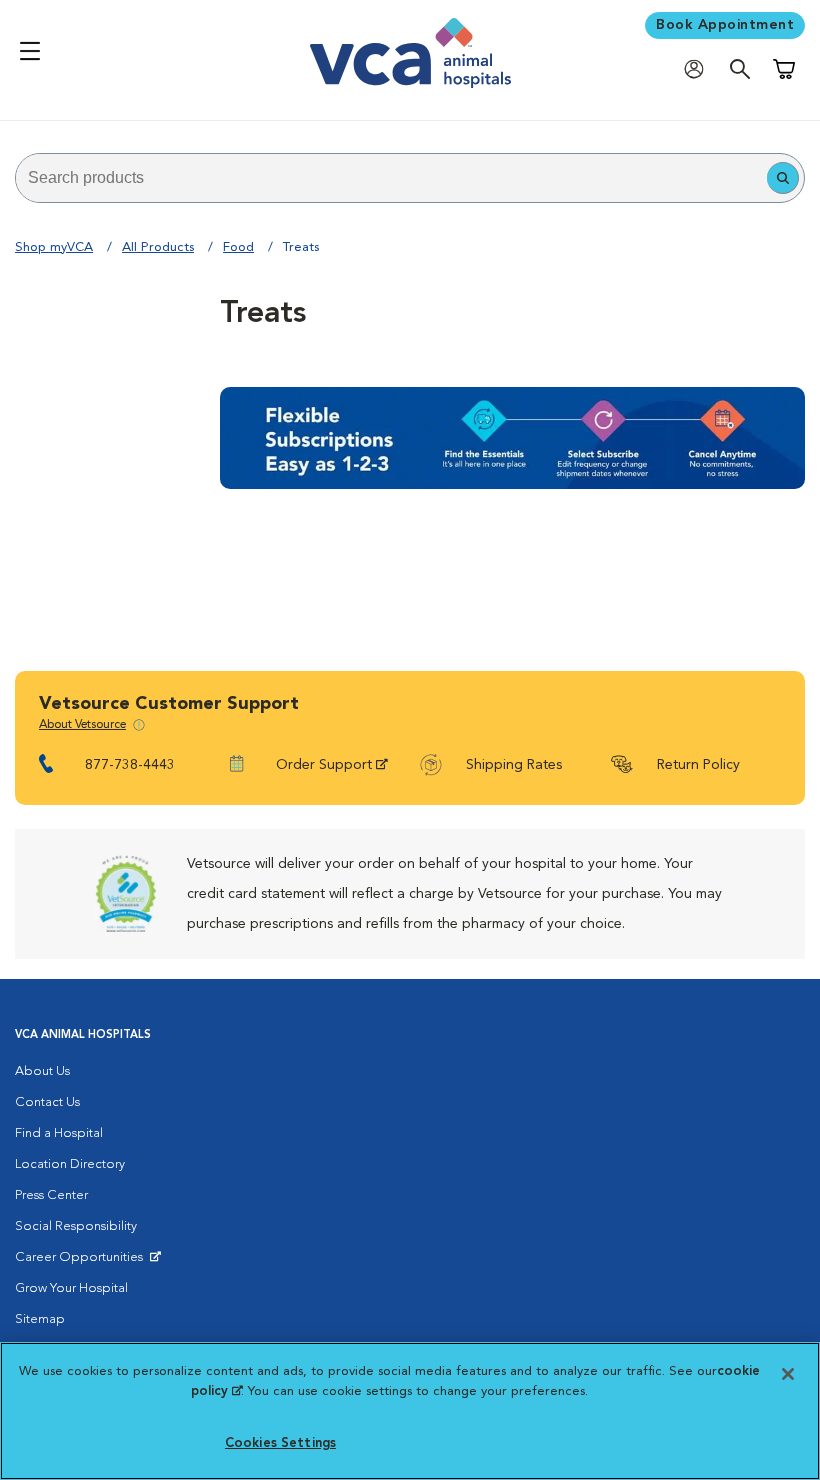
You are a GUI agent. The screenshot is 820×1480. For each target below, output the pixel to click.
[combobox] (391, 178)
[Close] (788, 1374)
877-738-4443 (130, 765)
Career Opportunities (82, 1262)
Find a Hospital (59, 1133)
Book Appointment (725, 25)
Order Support (324, 765)
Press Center (51, 1195)
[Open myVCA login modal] (699, 68)
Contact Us (47, 1102)
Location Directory (70, 1164)
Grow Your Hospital (71, 1288)
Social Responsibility (76, 1226)
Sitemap (40, 1319)
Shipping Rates (514, 765)
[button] (783, 178)
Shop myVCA (54, 247)
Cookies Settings (280, 1443)
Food (238, 247)
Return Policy (698, 765)
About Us (42, 1071)
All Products (158, 247)
